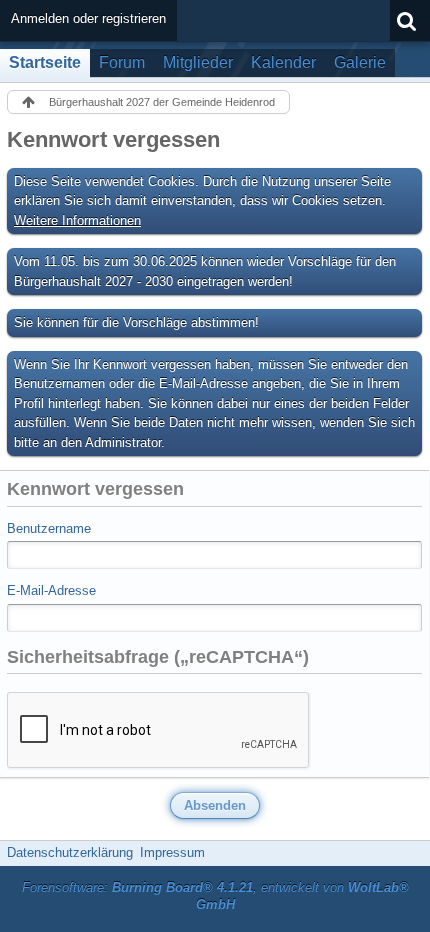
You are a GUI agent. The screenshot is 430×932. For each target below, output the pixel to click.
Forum (122, 62)
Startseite (45, 62)
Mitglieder (198, 62)
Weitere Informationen (77, 220)
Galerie (360, 62)
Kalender (283, 62)
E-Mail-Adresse (51, 590)
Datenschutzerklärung (70, 852)
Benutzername (49, 528)
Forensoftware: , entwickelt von (215, 896)
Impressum (172, 852)
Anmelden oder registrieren (88, 18)
